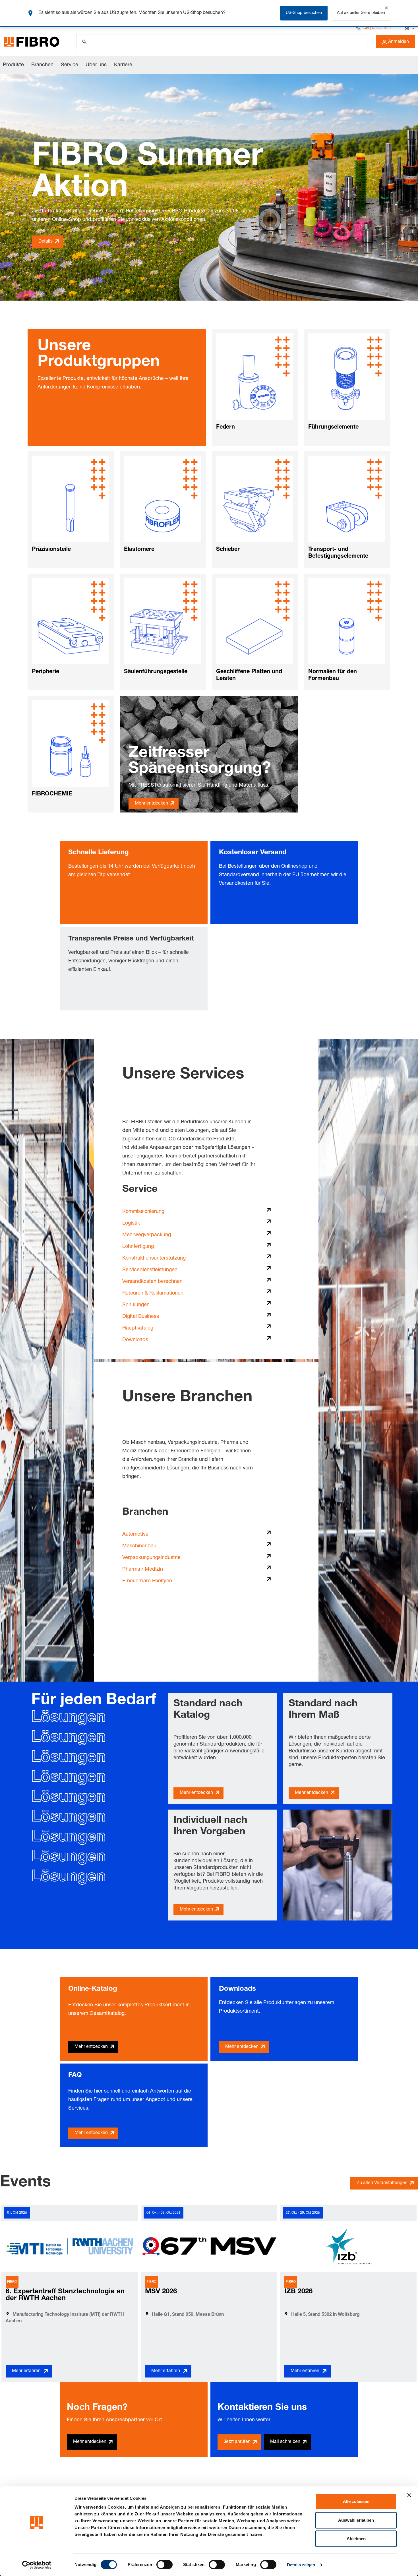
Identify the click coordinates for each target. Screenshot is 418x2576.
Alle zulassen (356, 2501)
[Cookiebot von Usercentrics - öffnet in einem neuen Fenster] (37, 2565)
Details (45, 242)
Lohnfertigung (138, 1247)
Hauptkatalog (138, 1328)
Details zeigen (301, 2565)
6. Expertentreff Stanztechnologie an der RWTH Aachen (65, 2295)
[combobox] (409, 28)
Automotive (135, 1535)
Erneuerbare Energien (147, 1581)
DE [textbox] (407, 28)
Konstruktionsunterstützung (154, 1258)
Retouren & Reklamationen (153, 1293)
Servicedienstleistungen (150, 1270)
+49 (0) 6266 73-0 (377, 28)
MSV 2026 (161, 2292)
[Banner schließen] (409, 2495)
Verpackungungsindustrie (151, 1558)
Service (70, 65)
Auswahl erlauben (356, 2520)
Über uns (96, 65)
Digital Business (141, 1317)
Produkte (13, 65)
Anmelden (399, 42)
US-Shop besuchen (304, 13)
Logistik (131, 1223)
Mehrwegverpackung (147, 1235)
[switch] (164, 2565)
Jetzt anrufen (237, 2442)
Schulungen (136, 1305)
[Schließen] (386, 8)
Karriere (123, 65)
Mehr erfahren (26, 2371)
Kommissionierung (143, 1212)
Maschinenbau (139, 1546)
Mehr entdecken (151, 804)
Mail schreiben (285, 2442)
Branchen (42, 65)
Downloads (135, 1340)
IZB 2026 (298, 2292)
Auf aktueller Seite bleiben (361, 13)
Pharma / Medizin (143, 1570)
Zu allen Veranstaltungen (382, 2183)
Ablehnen (356, 2539)
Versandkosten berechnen (152, 1282)
